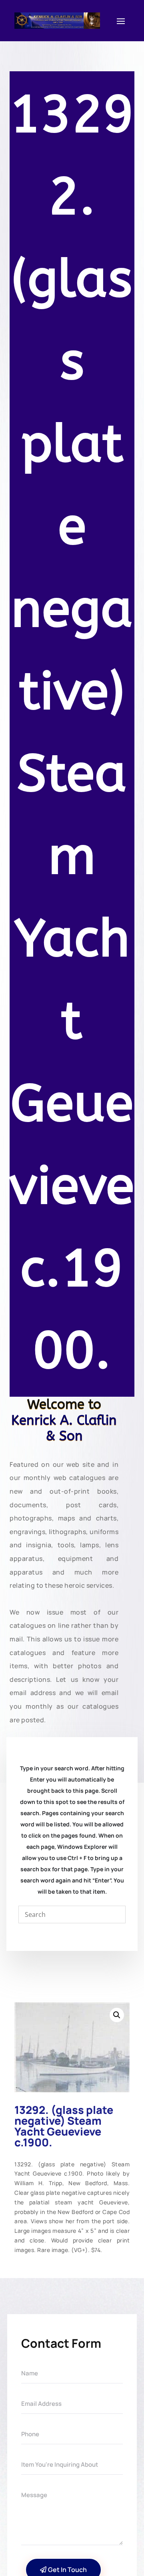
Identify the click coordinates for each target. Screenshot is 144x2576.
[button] (117, 2015)
